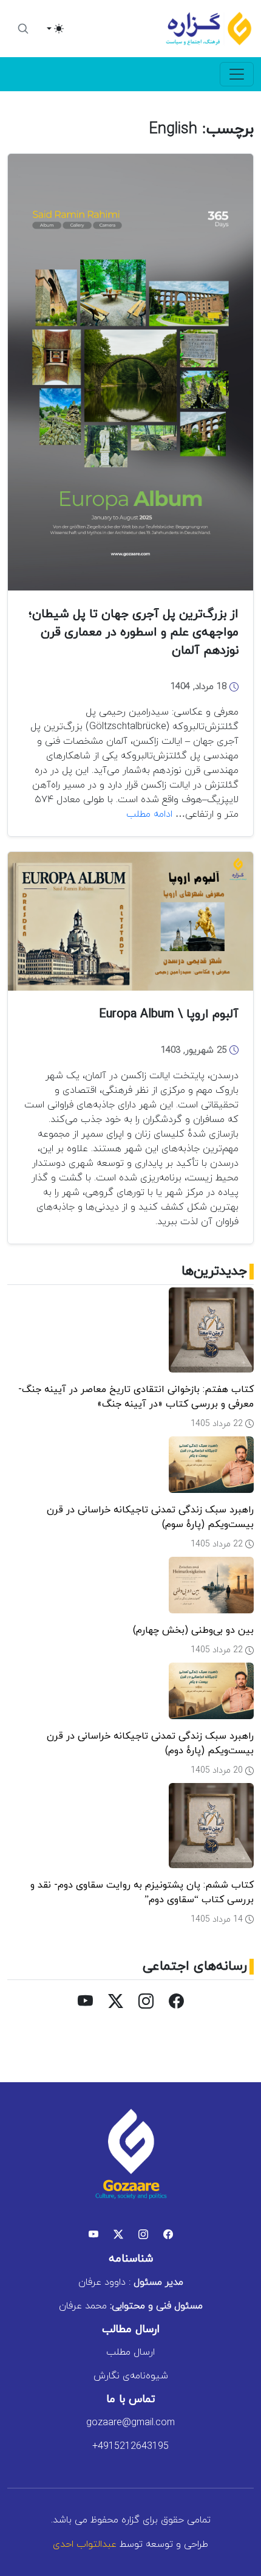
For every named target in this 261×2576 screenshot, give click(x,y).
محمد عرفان (131, 2306)
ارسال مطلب (130, 2352)
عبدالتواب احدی (85, 2544)
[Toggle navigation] (237, 74)
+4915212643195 (130, 2446)
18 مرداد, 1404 (200, 687)
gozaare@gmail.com (130, 2423)
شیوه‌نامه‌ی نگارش (131, 2376)
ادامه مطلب (149, 814)
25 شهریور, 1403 (195, 1051)
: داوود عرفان (131, 2282)
